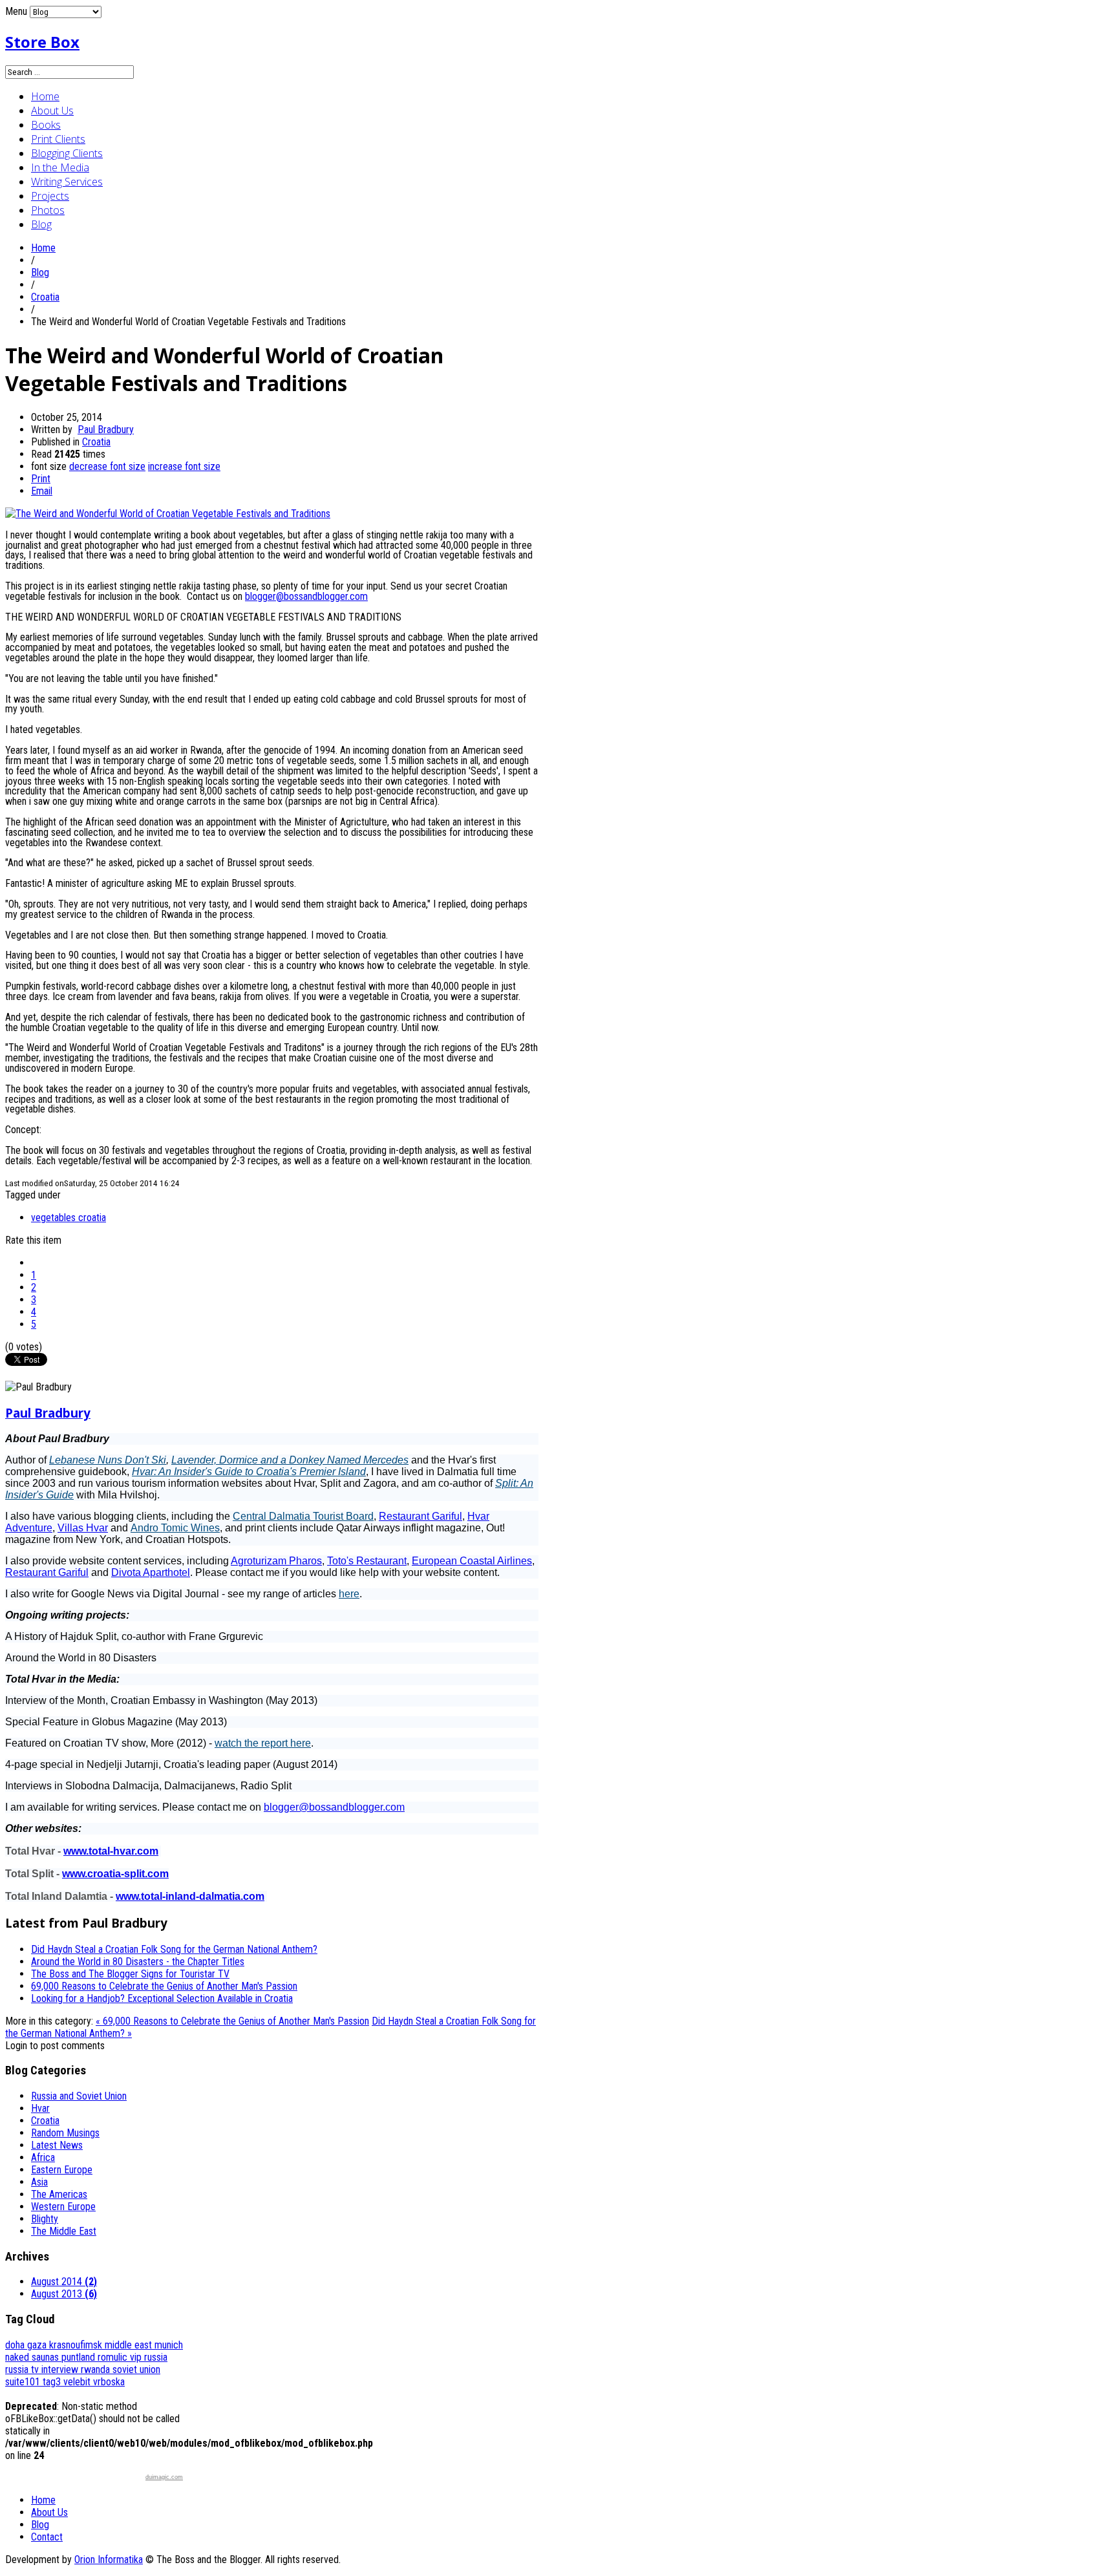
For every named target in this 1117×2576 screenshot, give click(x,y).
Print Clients (58, 139)
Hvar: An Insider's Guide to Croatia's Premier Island (249, 1472)
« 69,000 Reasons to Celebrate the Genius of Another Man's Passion (232, 2021)
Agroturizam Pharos (276, 1561)
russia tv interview (43, 2369)
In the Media (60, 167)
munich (169, 2345)
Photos (48, 210)
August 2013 (64, 2294)
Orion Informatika (109, 2560)
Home (45, 96)
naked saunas (33, 2357)
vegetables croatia (69, 1218)
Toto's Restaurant (367, 1561)
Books (46, 125)
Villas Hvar (83, 1528)
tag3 (53, 2382)
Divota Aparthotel (151, 1572)
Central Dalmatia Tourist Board (303, 1516)
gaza (38, 2345)
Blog (41, 224)
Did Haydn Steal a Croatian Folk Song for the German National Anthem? (174, 1949)
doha (16, 2345)
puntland (80, 2357)
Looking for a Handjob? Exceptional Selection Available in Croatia (162, 1998)
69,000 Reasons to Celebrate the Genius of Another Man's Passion (164, 1986)
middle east (130, 2345)
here (349, 1594)
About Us (52, 111)
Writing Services (67, 182)
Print (41, 479)
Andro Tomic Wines (175, 1528)
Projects (50, 196)
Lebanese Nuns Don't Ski (108, 1460)
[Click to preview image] (168, 514)
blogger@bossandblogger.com (306, 596)
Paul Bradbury (106, 430)
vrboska (109, 2382)
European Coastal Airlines (472, 1561)
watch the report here (263, 1743)
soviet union (136, 2369)
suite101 (24, 2382)
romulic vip (121, 2357)
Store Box (42, 42)
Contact (47, 2537)
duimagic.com (164, 2477)
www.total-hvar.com (111, 1851)
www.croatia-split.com (115, 1874)
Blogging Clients (67, 153)
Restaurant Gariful (420, 1516)
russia (156, 2357)
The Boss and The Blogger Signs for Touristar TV (130, 1974)
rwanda (97, 2369)
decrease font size (107, 466)
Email (42, 491)
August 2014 (64, 2282)
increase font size (184, 466)
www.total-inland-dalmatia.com (190, 1896)
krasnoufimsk (77, 2345)
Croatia (45, 297)
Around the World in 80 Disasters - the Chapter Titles (138, 1962)
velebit (78, 2382)
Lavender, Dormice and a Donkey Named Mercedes (290, 1460)
